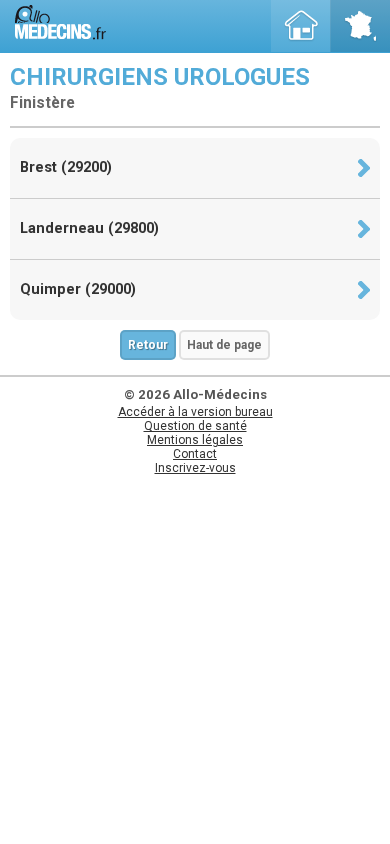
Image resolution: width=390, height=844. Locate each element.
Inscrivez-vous (195, 468)
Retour (148, 345)
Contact (195, 454)
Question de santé (195, 426)
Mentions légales (195, 440)
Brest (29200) (66, 167)
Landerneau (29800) (89, 228)
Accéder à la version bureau (195, 412)
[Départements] (360, 26)
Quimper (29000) (78, 289)
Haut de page (224, 345)
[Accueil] (301, 26)
